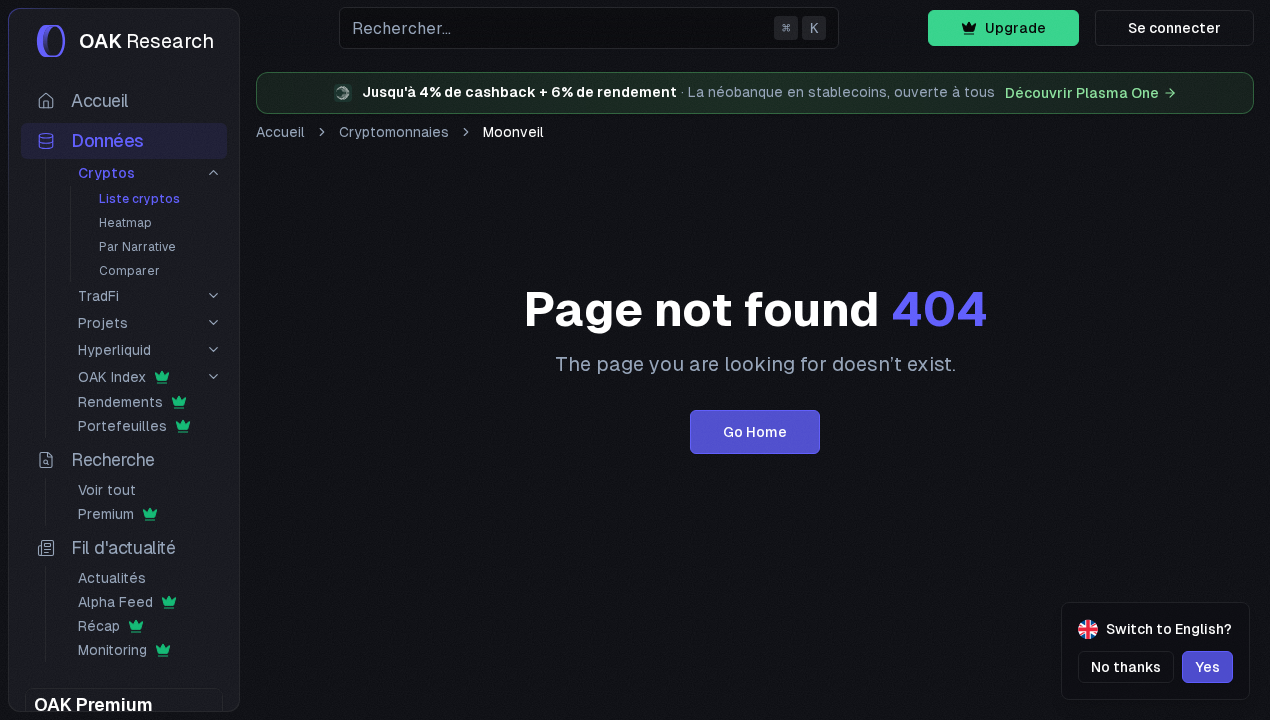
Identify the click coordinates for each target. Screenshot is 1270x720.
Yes (1207, 667)
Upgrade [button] (1015, 28)
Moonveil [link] (513, 132)
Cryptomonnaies (394, 132)
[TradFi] (213, 295)
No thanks (1126, 667)
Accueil (280, 132)
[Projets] (213, 322)
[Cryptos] (213, 172)
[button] (589, 28)
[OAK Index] (213, 376)
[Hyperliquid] (213, 349)
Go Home (755, 432)
